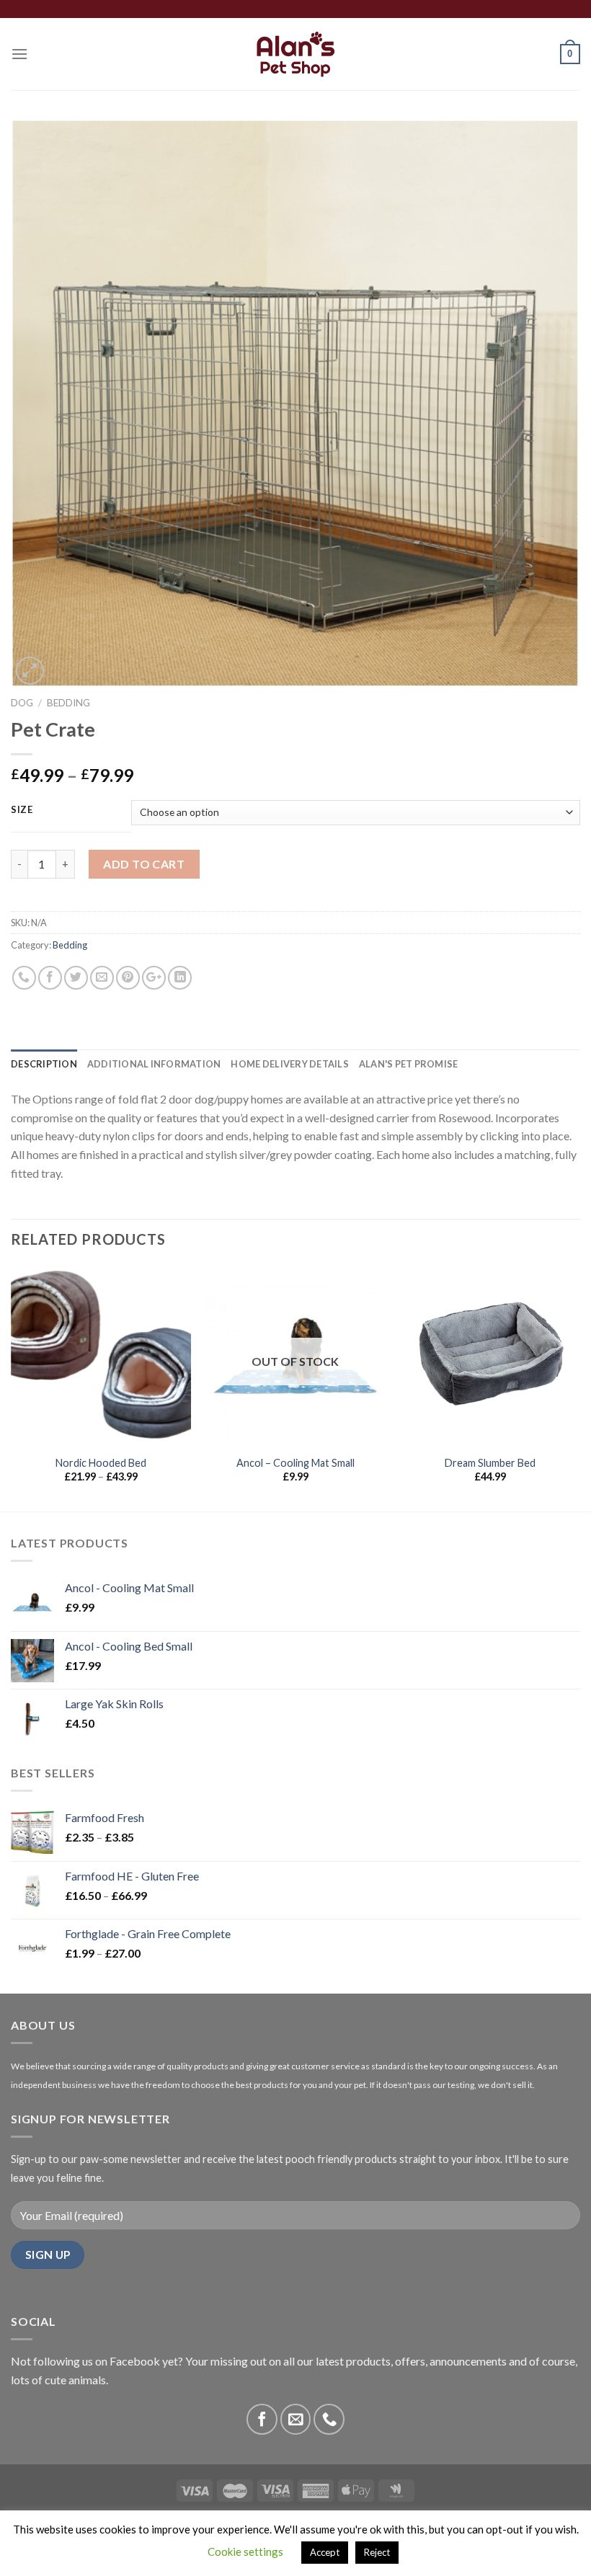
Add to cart (144, 864)
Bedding (68, 703)
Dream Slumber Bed (490, 1463)
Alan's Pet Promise (409, 1064)
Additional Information (154, 1064)
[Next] (579, 1387)
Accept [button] (325, 2552)
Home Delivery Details (289, 1064)
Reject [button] (377, 2552)
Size (22, 810)
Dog (22, 703)
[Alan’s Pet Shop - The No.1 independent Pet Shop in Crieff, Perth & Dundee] (296, 54)
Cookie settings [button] (245, 2551)
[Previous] (12, 1387)
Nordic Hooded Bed (101, 1463)
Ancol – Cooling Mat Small (295, 1463)
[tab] (44, 1064)
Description (44, 1064)
